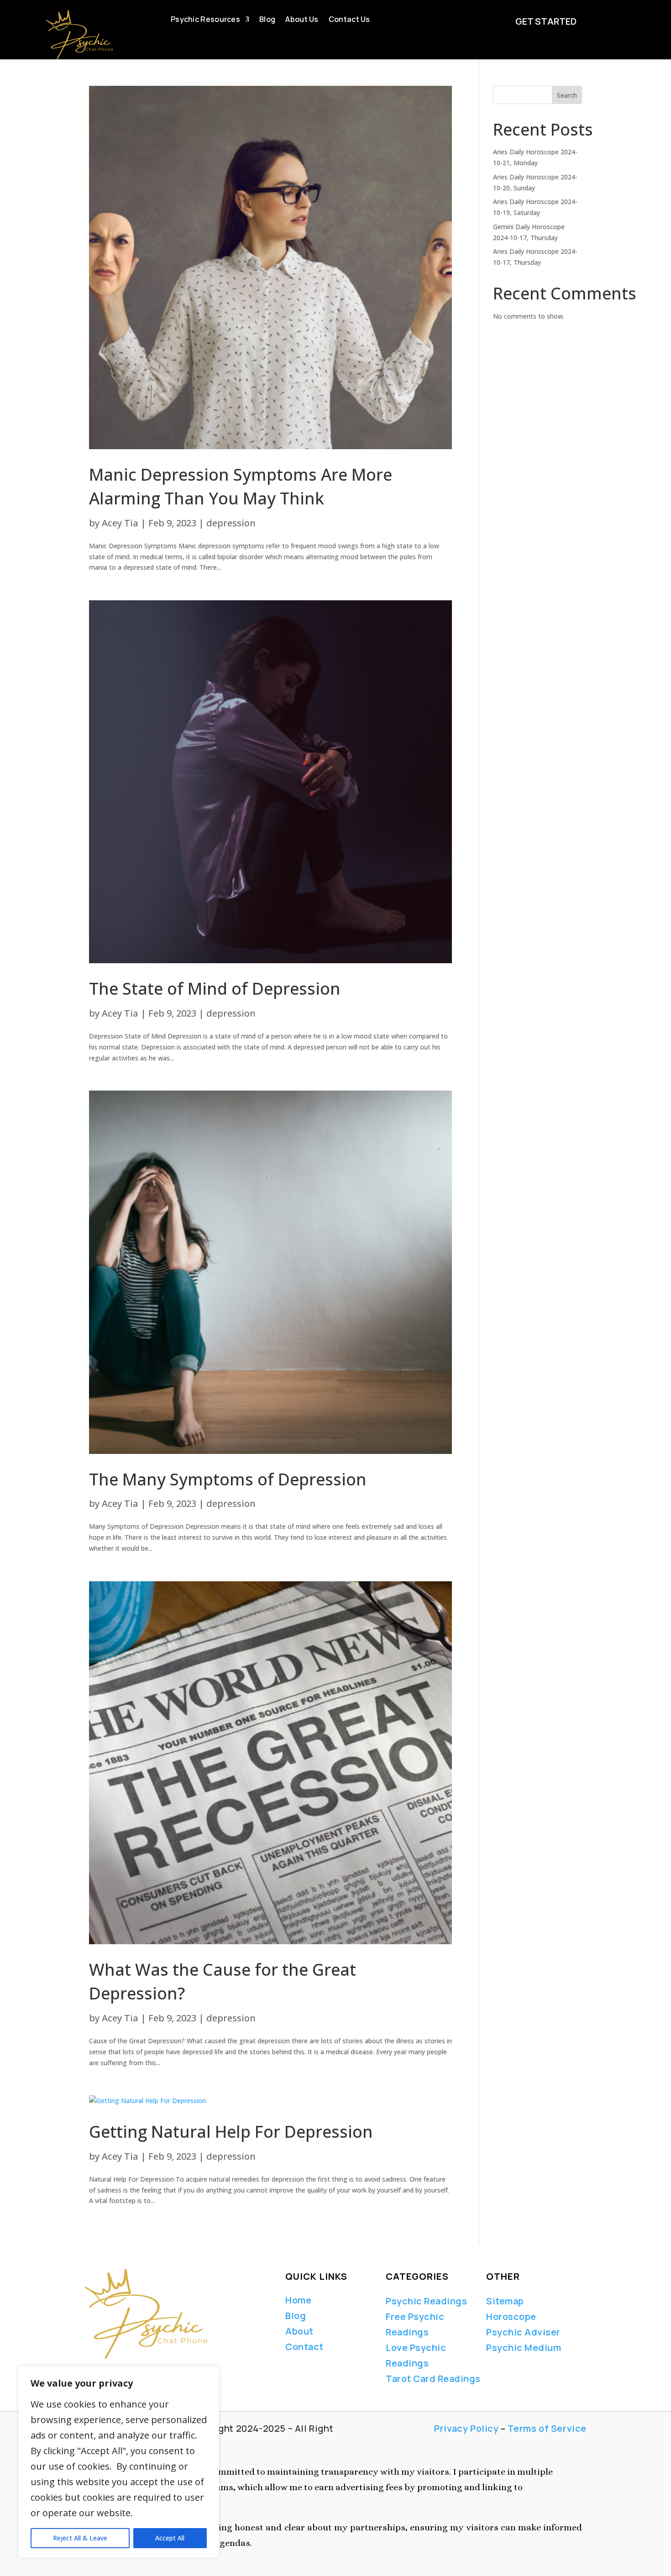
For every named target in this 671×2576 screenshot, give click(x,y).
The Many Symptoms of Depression (228, 1479)
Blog (267, 20)
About (299, 2331)
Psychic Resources (205, 20)
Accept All (170, 2538)
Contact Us (349, 20)
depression (231, 523)
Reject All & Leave (80, 2538)
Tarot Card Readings (433, 2379)
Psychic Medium (524, 2348)
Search (567, 95)
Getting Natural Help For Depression (231, 2132)
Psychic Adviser (523, 2332)
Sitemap (505, 2301)
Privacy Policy (466, 2428)
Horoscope (511, 2316)
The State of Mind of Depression (215, 989)
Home (298, 2300)
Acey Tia (120, 523)
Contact (304, 2347)
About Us (302, 20)
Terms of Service (547, 2428)
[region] (119, 2462)
